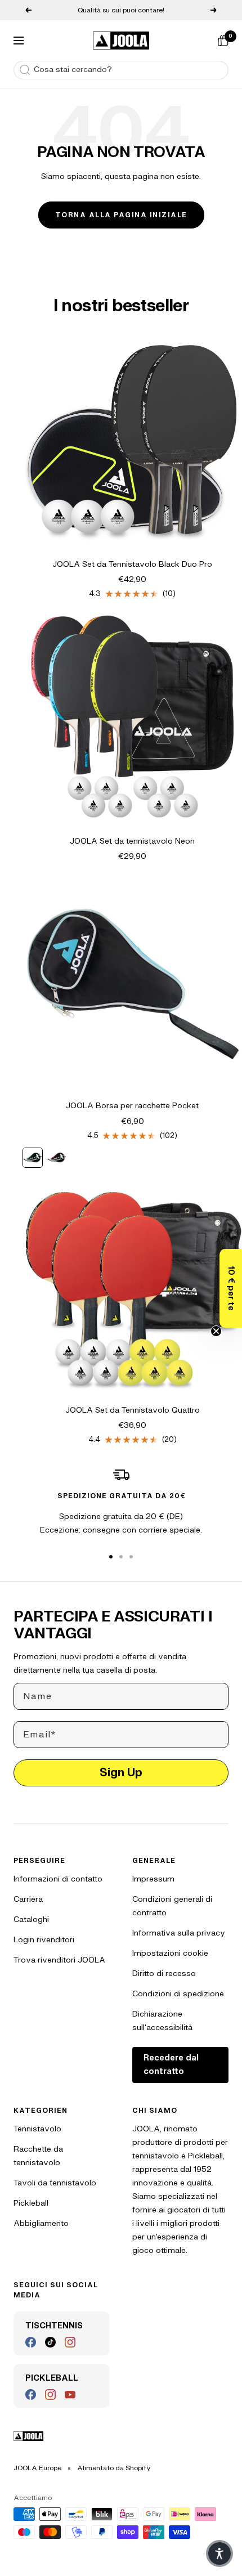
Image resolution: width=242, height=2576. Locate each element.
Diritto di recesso (164, 1974)
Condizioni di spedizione (178, 1994)
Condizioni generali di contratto (172, 1906)
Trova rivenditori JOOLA (59, 1960)
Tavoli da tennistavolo (55, 2183)
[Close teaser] (216, 1331)
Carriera (28, 1899)
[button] (231, 1288)
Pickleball (31, 2203)
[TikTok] (50, 2342)
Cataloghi (31, 1919)
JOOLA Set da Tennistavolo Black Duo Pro (132, 564)
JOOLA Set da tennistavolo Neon (132, 841)
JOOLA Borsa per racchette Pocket (132, 1106)
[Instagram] (70, 2342)
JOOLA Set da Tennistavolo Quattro (133, 1410)
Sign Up (121, 1773)
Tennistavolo (37, 2129)
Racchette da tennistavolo (38, 2156)
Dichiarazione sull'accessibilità (162, 2021)
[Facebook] (31, 2342)
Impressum (153, 1879)
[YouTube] (70, 2394)
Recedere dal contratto (171, 2065)
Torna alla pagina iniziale (121, 215)
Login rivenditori (44, 1940)
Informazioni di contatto (58, 1879)
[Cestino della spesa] (223, 41)
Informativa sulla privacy (179, 1933)
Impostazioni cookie (170, 1953)
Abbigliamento (41, 2223)
